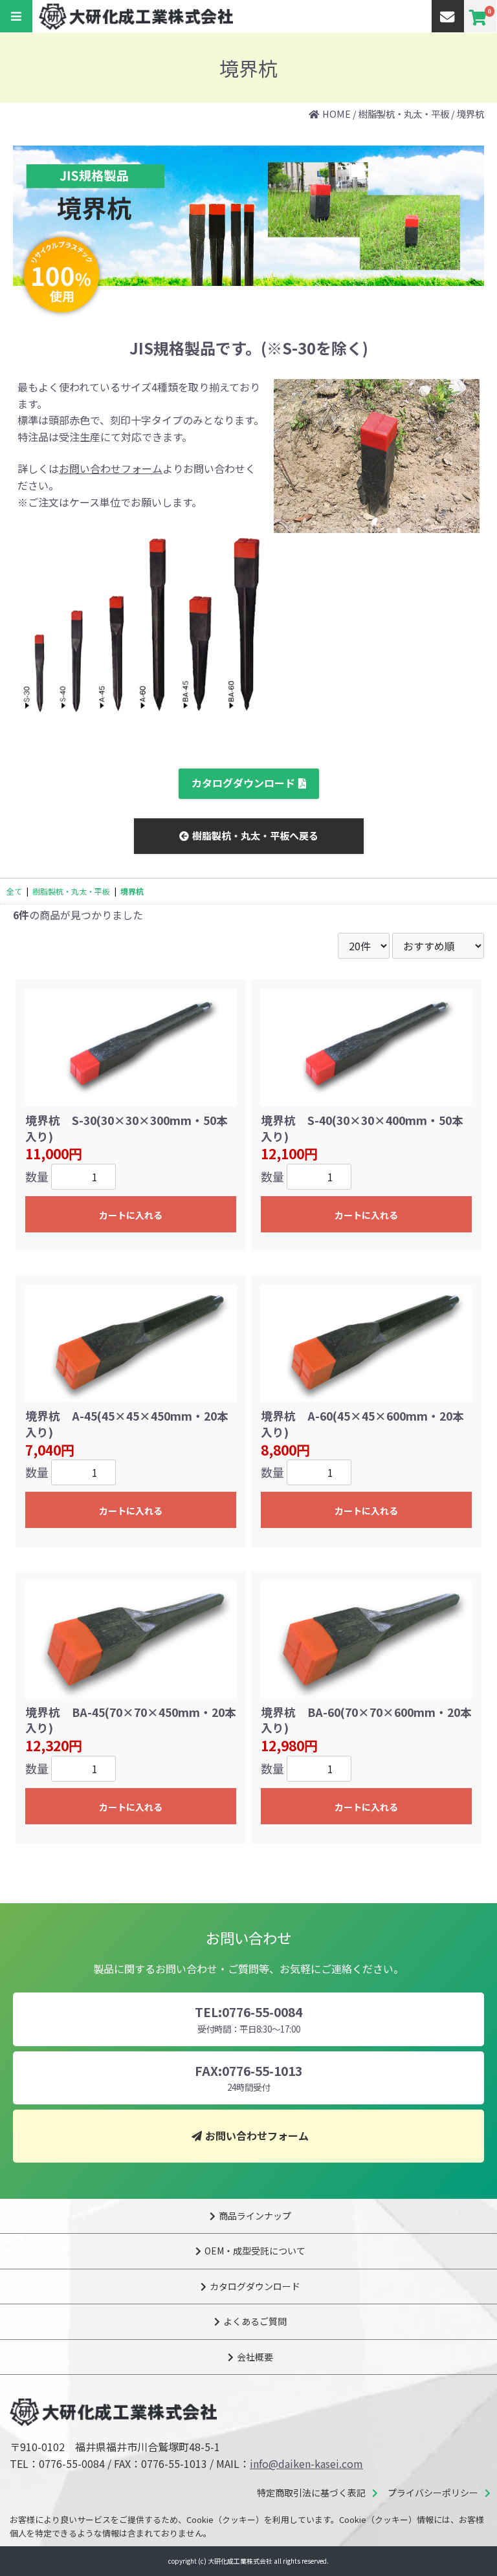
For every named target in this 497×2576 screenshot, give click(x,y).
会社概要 (255, 2357)
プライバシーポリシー (433, 2493)
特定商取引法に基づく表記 (311, 2493)
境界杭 (470, 114)
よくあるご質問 (255, 2321)
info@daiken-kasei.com (306, 2463)
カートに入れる (131, 1215)
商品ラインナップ (255, 2216)
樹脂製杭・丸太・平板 (404, 114)
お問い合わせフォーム (111, 468)
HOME (337, 114)
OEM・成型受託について (255, 2251)
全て (14, 891)
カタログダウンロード (243, 783)
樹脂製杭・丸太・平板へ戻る (255, 835)
